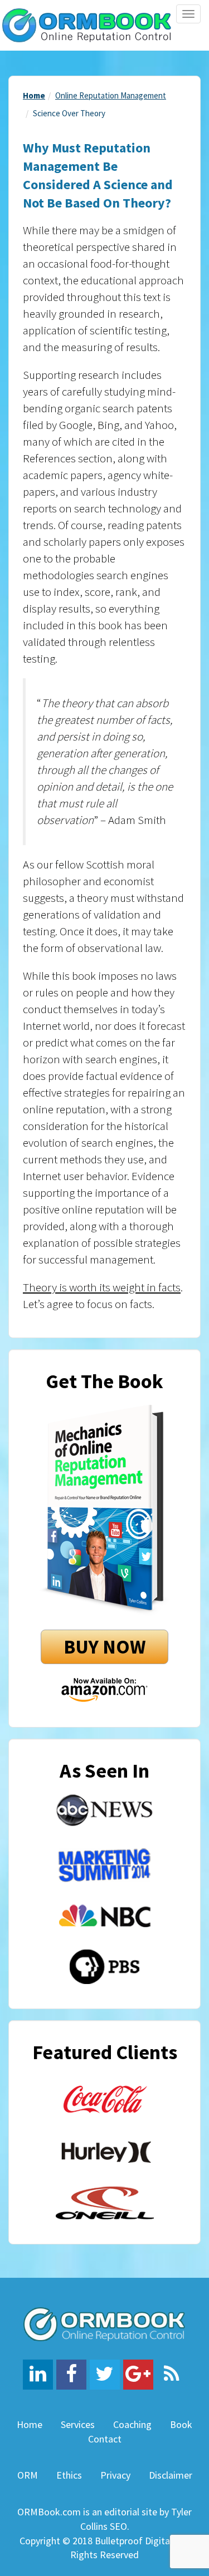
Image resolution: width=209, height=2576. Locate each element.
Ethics (69, 2475)
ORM (28, 2475)
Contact (105, 2439)
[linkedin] (38, 2375)
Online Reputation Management (111, 95)
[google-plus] (138, 2375)
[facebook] (71, 2375)
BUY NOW (104, 1647)
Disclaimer (171, 2475)
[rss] (172, 2375)
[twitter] (105, 2375)
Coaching (132, 2424)
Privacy (115, 2475)
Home (34, 95)
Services (78, 2424)
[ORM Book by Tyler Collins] (87, 24)
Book (181, 2424)
